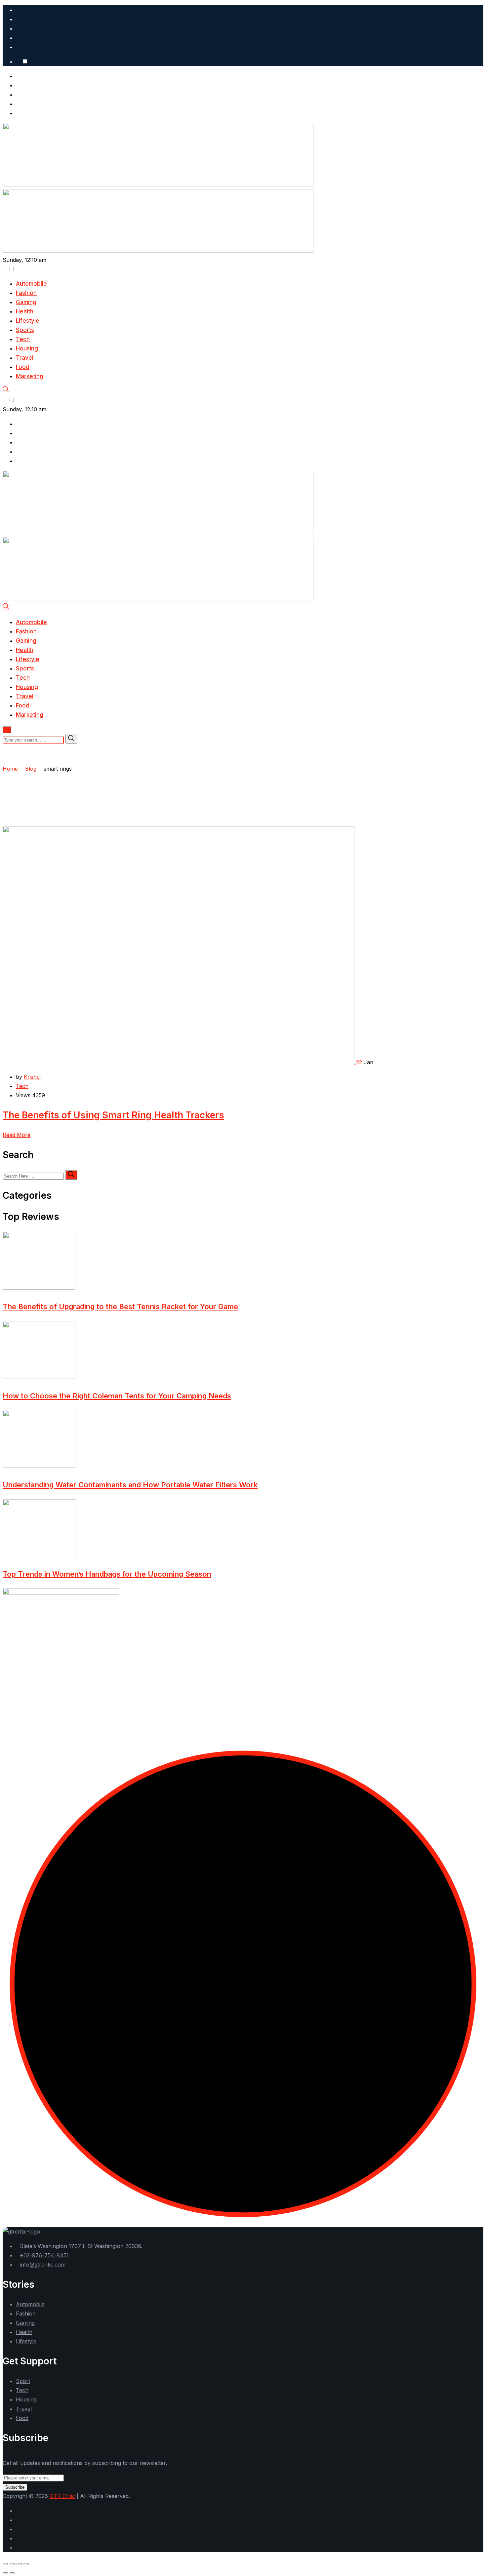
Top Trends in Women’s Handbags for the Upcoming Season (107, 1574)
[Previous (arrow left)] (5, 2573)
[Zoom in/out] (5, 2564)
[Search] (6, 391)
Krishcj (32, 1077)
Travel (25, 358)
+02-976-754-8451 (44, 2255)
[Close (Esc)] (26, 2564)
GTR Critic (62, 2496)
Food (23, 367)
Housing (27, 348)
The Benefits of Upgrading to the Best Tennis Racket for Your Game (120, 1307)
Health (25, 311)
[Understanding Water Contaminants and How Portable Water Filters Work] (39, 1466)
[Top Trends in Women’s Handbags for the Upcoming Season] (39, 1555)
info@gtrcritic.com (43, 2265)
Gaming (26, 302)
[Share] (19, 2564)
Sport (23, 2381)
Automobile (31, 284)
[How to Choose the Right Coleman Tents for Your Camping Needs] (39, 1377)
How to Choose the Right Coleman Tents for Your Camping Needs (117, 1396)
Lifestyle (28, 321)
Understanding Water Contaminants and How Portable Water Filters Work (130, 1485)
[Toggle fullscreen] (12, 2564)
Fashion (26, 293)
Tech (23, 339)
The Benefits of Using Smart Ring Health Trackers (113, 1115)
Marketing (30, 376)
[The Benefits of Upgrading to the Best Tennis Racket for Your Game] (39, 1288)
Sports (25, 330)
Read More (17, 1135)
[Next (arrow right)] (12, 2573)
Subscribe (15, 2487)
